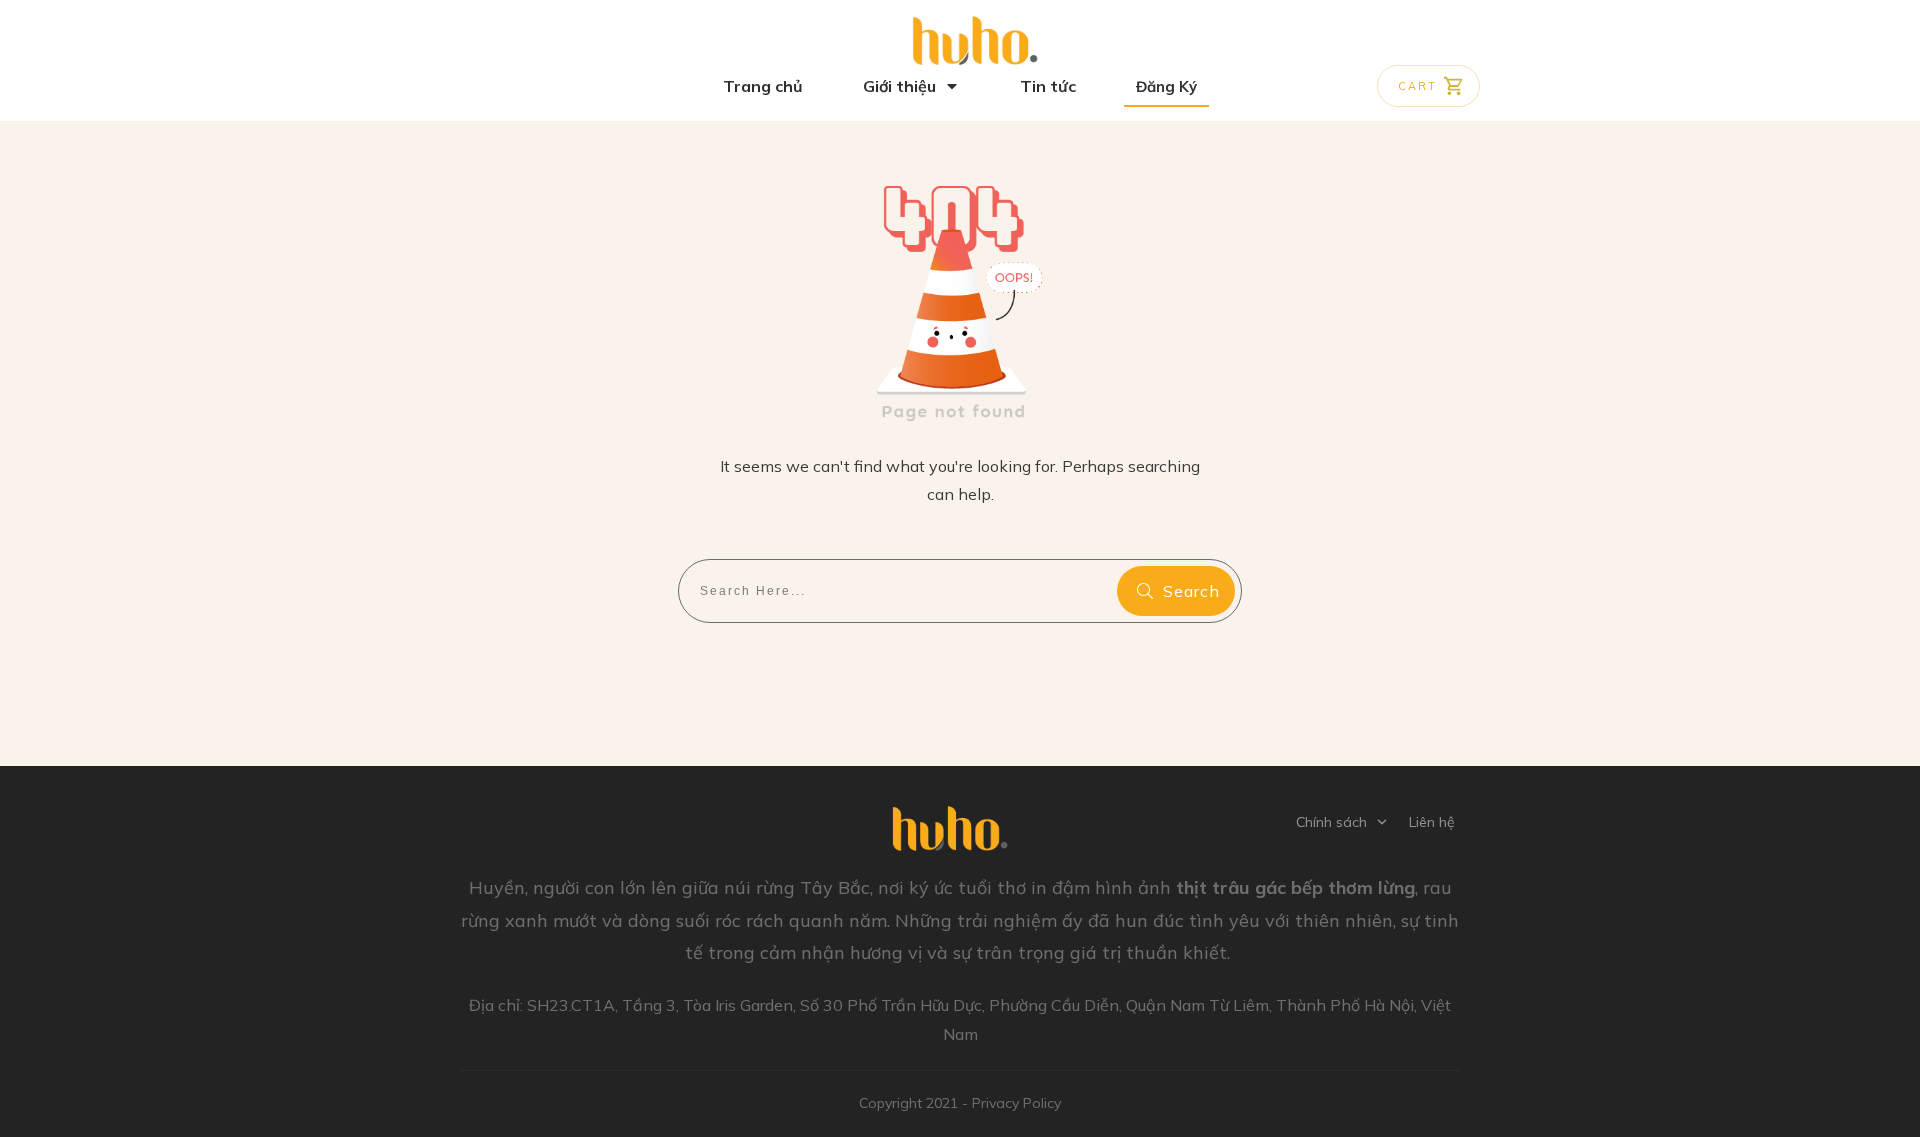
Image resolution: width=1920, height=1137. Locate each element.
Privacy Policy (1016, 1103)
